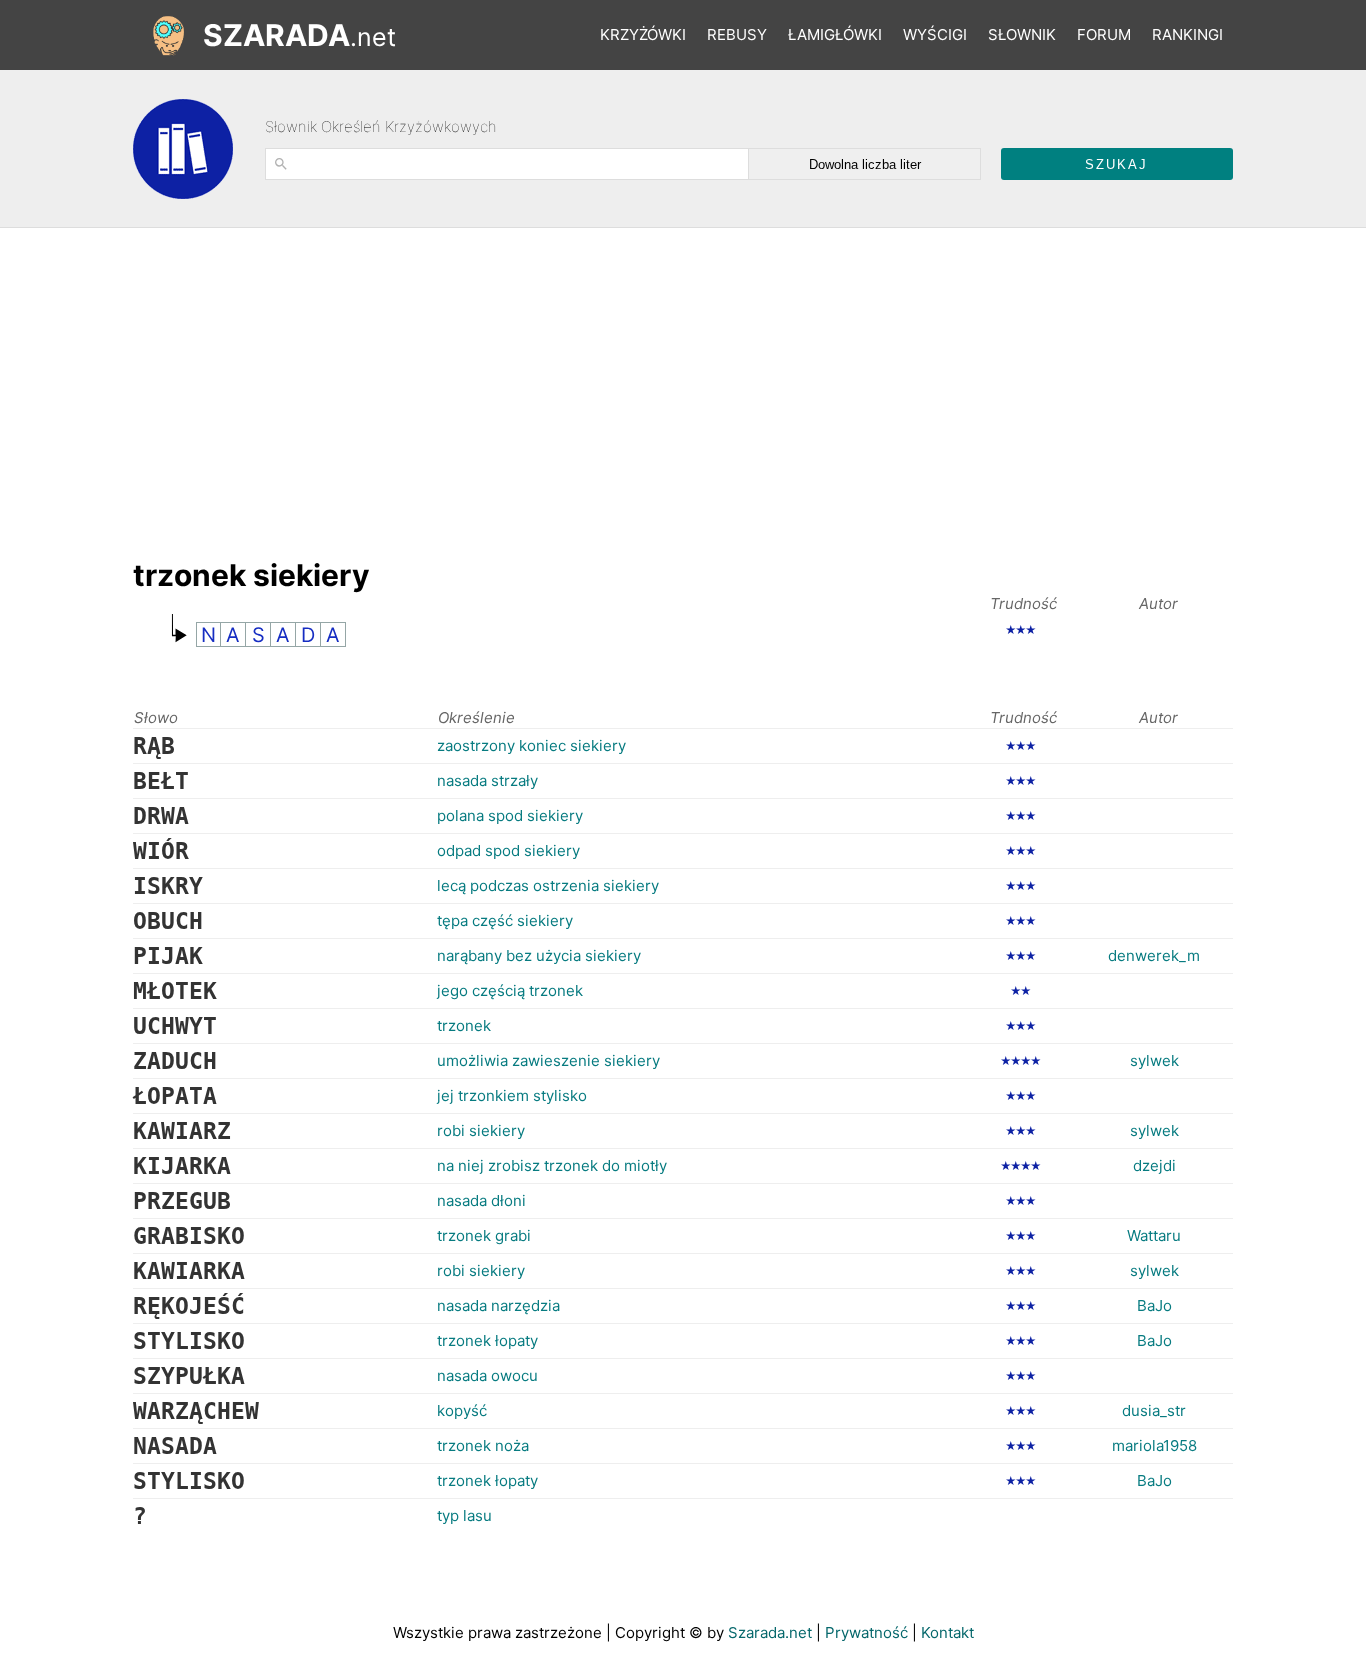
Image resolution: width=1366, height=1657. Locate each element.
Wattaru (1154, 1235)
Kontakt (947, 1632)
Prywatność (866, 1632)
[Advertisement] (497, 383)
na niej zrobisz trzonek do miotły (552, 1165)
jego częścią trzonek (510, 990)
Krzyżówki (643, 34)
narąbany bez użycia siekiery (539, 955)
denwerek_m (1154, 955)
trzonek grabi (484, 1235)
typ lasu (464, 1515)
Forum (1104, 34)
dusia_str (1154, 1410)
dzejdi (1154, 1165)
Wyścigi (935, 34)
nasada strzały (487, 780)
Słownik (1022, 34)
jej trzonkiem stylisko (512, 1095)
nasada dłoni (481, 1200)
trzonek (464, 1025)
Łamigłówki (835, 34)
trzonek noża (483, 1445)
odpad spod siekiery (508, 850)
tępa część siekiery (505, 920)
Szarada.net (770, 1632)
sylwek (1154, 1060)
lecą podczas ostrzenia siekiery (548, 885)
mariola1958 (1154, 1445)
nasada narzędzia (498, 1305)
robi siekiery (481, 1130)
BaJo (1154, 1305)
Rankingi (1187, 34)
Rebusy (737, 34)
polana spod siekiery (510, 815)
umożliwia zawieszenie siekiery (548, 1060)
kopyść (462, 1410)
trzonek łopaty (487, 1340)
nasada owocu (487, 1375)
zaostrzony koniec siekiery (531, 745)
